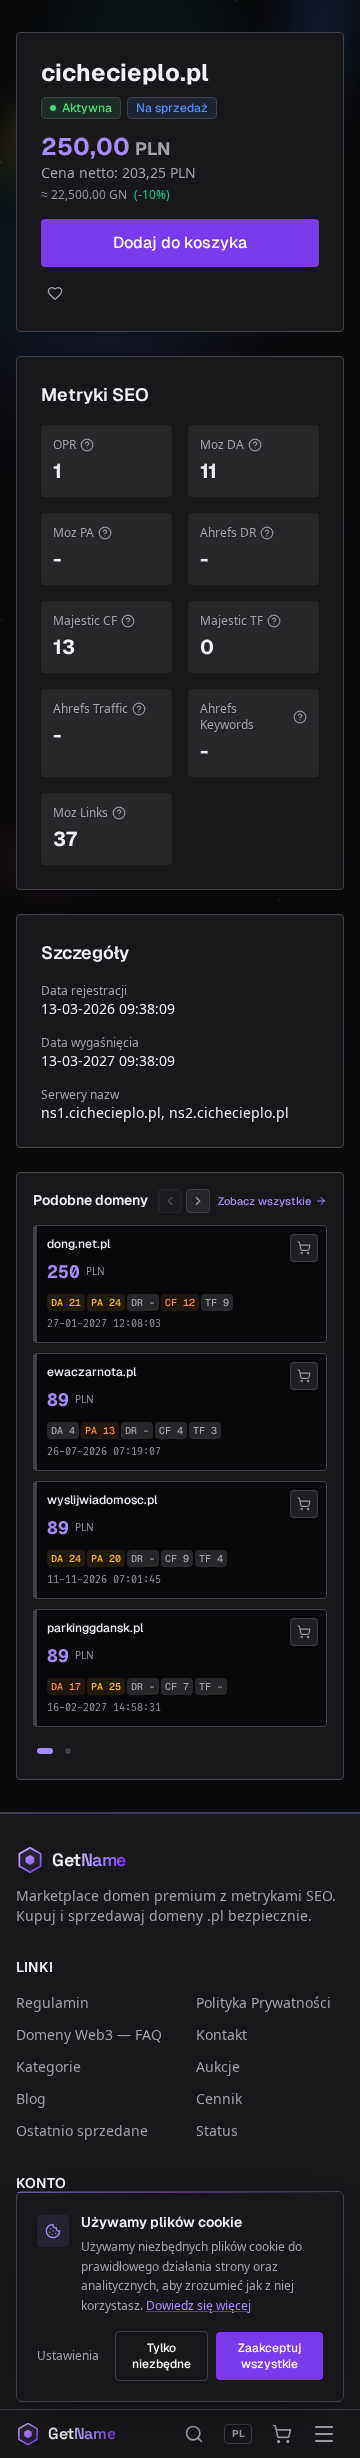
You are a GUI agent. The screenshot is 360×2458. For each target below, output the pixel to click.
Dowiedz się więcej (198, 2305)
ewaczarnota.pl (91, 1372)
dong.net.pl (78, 1244)
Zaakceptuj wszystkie (269, 2356)
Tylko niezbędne (161, 2356)
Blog (31, 2098)
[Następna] (198, 1201)
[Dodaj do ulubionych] (180, 293)
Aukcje (218, 2066)
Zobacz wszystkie (264, 1201)
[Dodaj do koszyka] (304, 1248)
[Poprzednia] (170, 1201)
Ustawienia (68, 2356)
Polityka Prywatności (263, 2002)
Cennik (219, 2098)
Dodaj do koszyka (180, 242)
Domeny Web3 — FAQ (89, 2034)
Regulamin (52, 2002)
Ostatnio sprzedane (82, 2130)
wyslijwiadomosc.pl (102, 1500)
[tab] (45, 1751)
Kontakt (221, 2034)
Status (217, 2130)
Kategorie (48, 2066)
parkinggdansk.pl (95, 1628)
